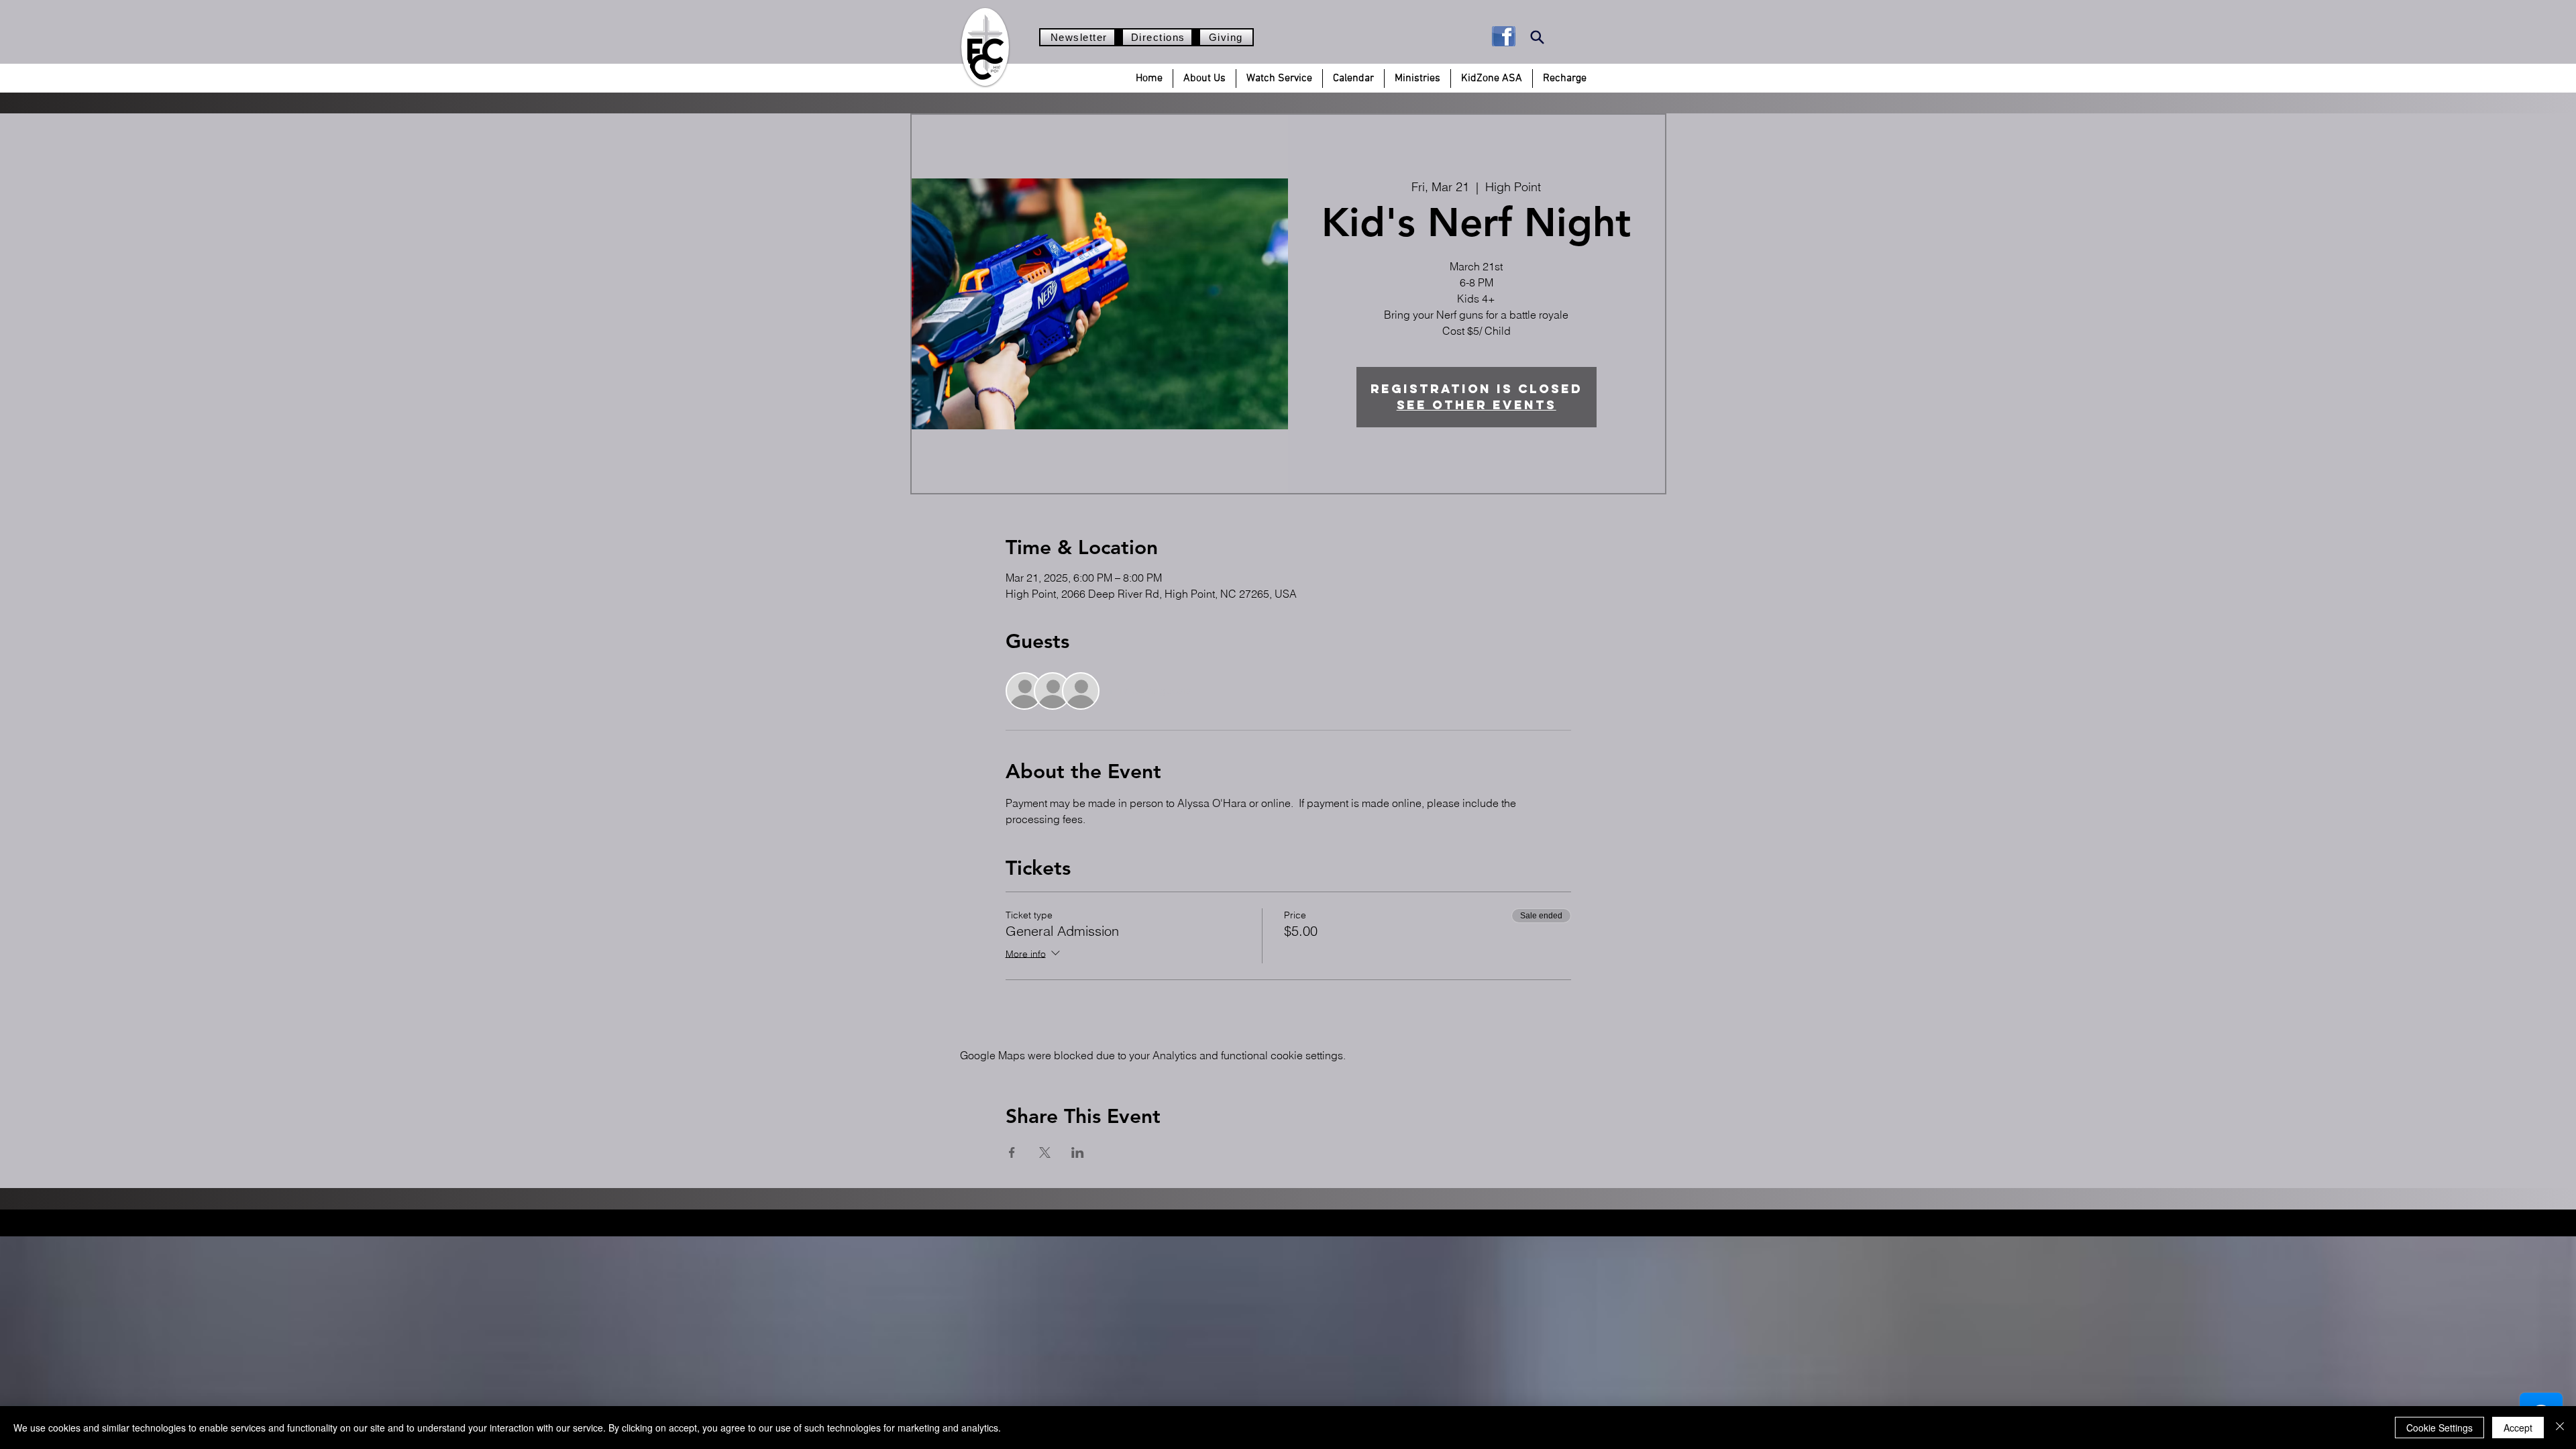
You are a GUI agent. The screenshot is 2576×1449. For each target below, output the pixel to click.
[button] (1204, 78)
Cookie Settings (2439, 1428)
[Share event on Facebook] (1012, 1152)
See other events (1477, 405)
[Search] (1537, 37)
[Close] (2560, 1428)
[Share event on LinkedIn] (1078, 1152)
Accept (2518, 1428)
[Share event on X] (1045, 1152)
